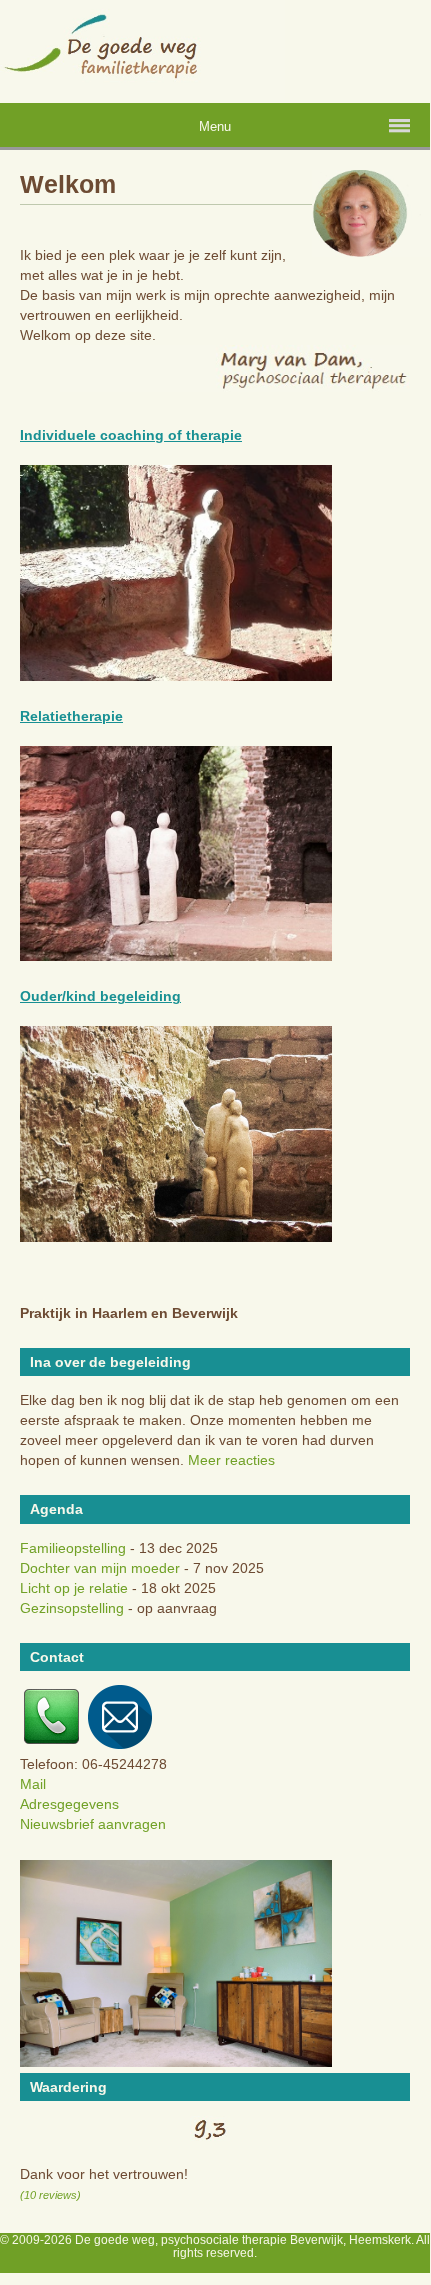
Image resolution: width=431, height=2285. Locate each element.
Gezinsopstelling (72, 1608)
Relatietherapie (71, 716)
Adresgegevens (69, 1804)
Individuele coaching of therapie (131, 435)
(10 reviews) (50, 2195)
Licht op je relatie (74, 1588)
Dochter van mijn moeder (100, 1568)
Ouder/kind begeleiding (100, 996)
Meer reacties (231, 1460)
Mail (33, 1784)
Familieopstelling (73, 1548)
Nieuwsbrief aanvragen (93, 1824)
